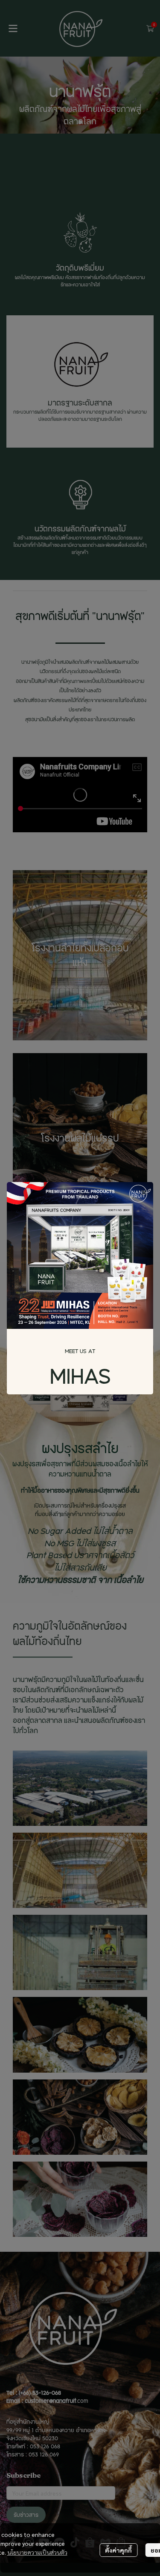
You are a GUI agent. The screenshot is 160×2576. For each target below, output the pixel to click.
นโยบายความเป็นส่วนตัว (37, 2552)
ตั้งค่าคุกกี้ (118, 2550)
